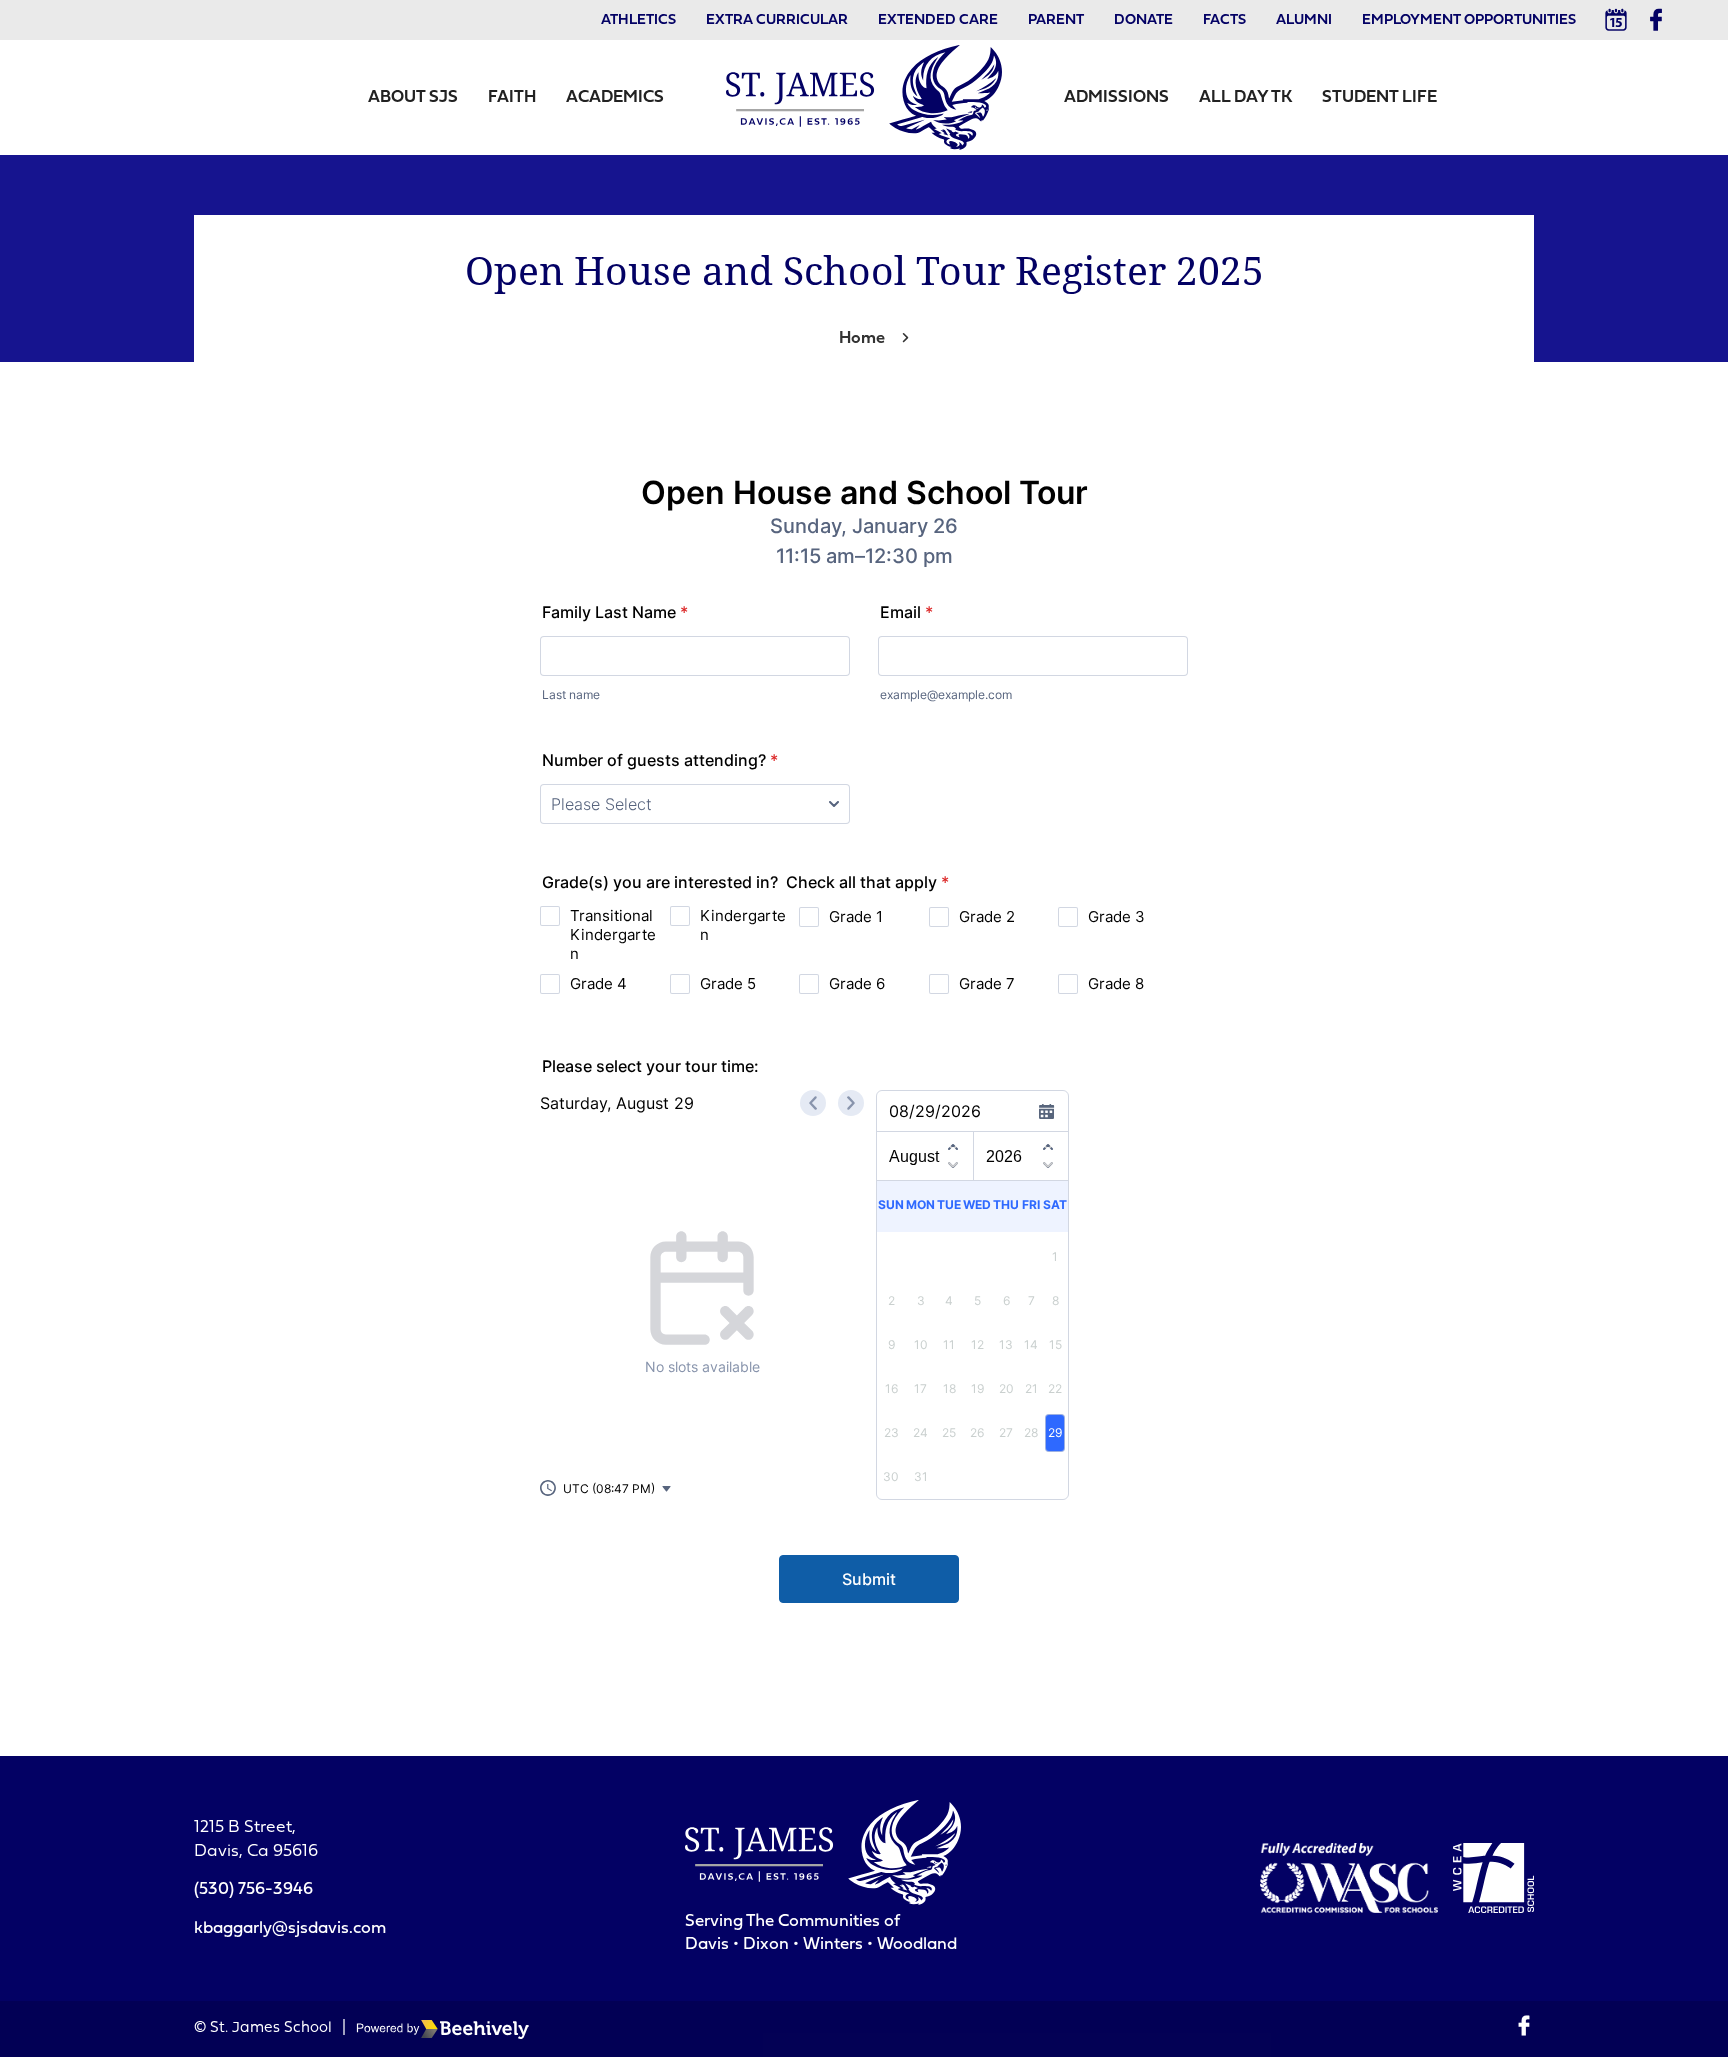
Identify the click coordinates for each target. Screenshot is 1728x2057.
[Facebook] (1656, 20)
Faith (512, 97)
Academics (615, 97)
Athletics (638, 20)
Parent (1056, 20)
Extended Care (938, 20)
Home (862, 338)
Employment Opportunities (1469, 20)
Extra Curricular (777, 20)
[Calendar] (1616, 20)
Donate (1143, 20)
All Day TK (1245, 97)
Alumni (1304, 20)
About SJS (413, 97)
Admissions (1116, 97)
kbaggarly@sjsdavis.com (290, 1928)
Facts (1224, 20)
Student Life (1379, 97)
